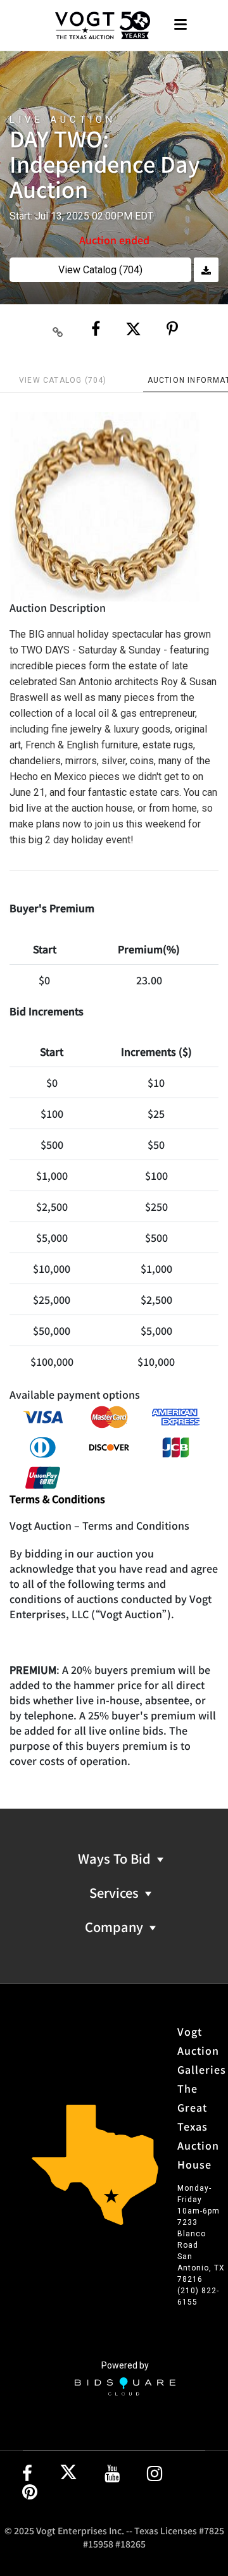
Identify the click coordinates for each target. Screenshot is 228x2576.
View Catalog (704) (100, 270)
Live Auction (63, 120)
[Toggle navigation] (180, 26)
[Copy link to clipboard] (58, 330)
